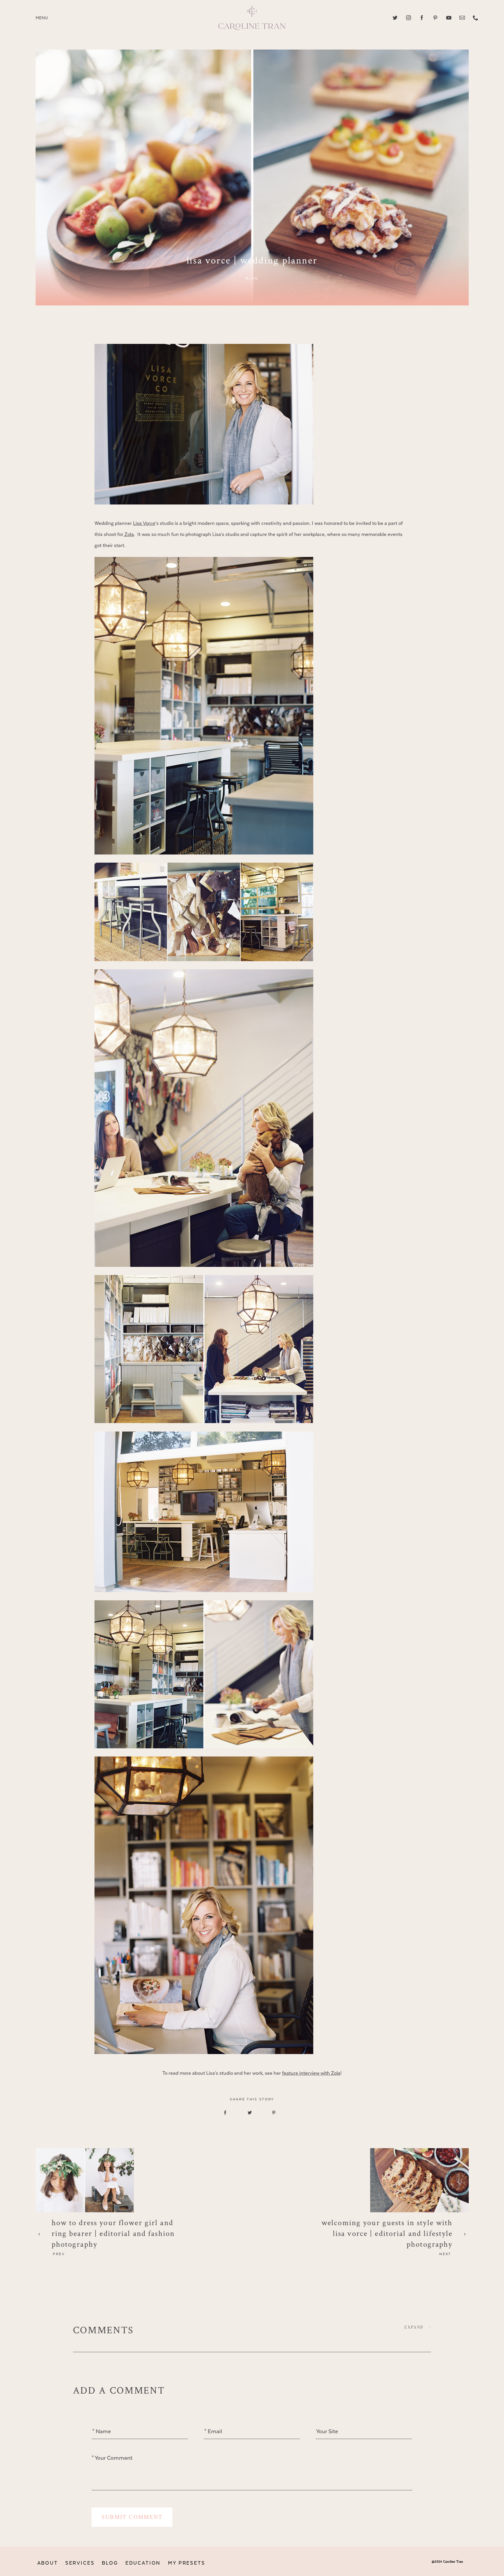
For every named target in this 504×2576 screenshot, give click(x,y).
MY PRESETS (187, 2563)
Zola (129, 534)
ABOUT (48, 2563)
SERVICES (80, 2563)
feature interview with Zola (311, 2073)
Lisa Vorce (144, 523)
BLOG (110, 2563)
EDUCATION (143, 2563)
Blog (252, 278)
